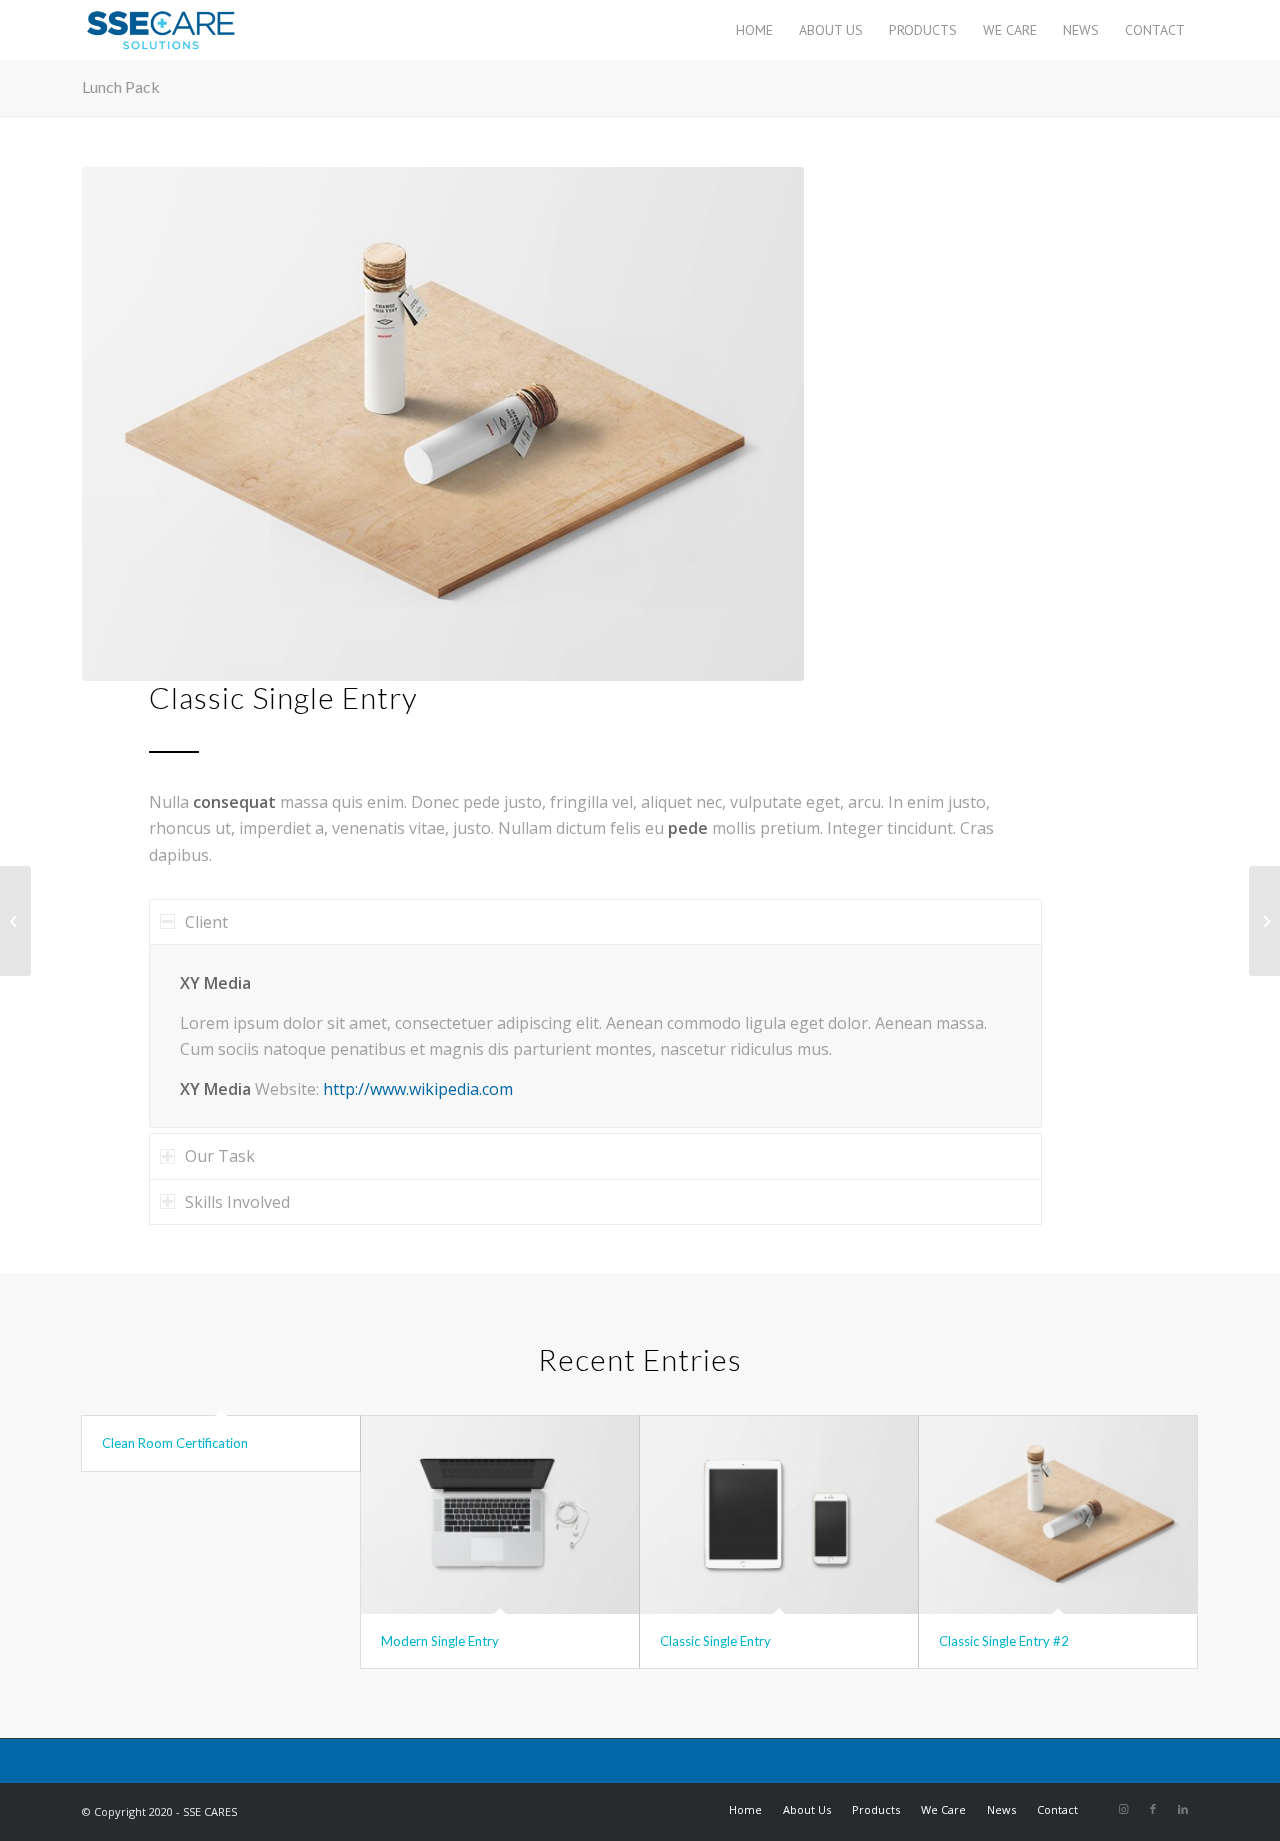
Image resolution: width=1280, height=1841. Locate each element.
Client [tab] (206, 922)
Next (759, 424)
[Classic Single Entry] (779, 1515)
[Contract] (15, 921)
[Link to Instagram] (1123, 1809)
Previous (127, 424)
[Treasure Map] (1264, 921)
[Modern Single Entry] (500, 1515)
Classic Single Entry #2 (1004, 1641)
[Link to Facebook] (1153, 1809)
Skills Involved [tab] (237, 1202)
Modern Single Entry (440, 1641)
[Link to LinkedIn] (1183, 1809)
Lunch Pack (121, 86)
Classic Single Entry (715, 1641)
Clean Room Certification (175, 1443)
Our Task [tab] (220, 1156)
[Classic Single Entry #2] (1058, 1515)
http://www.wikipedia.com (418, 1089)
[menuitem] (754, 30)
